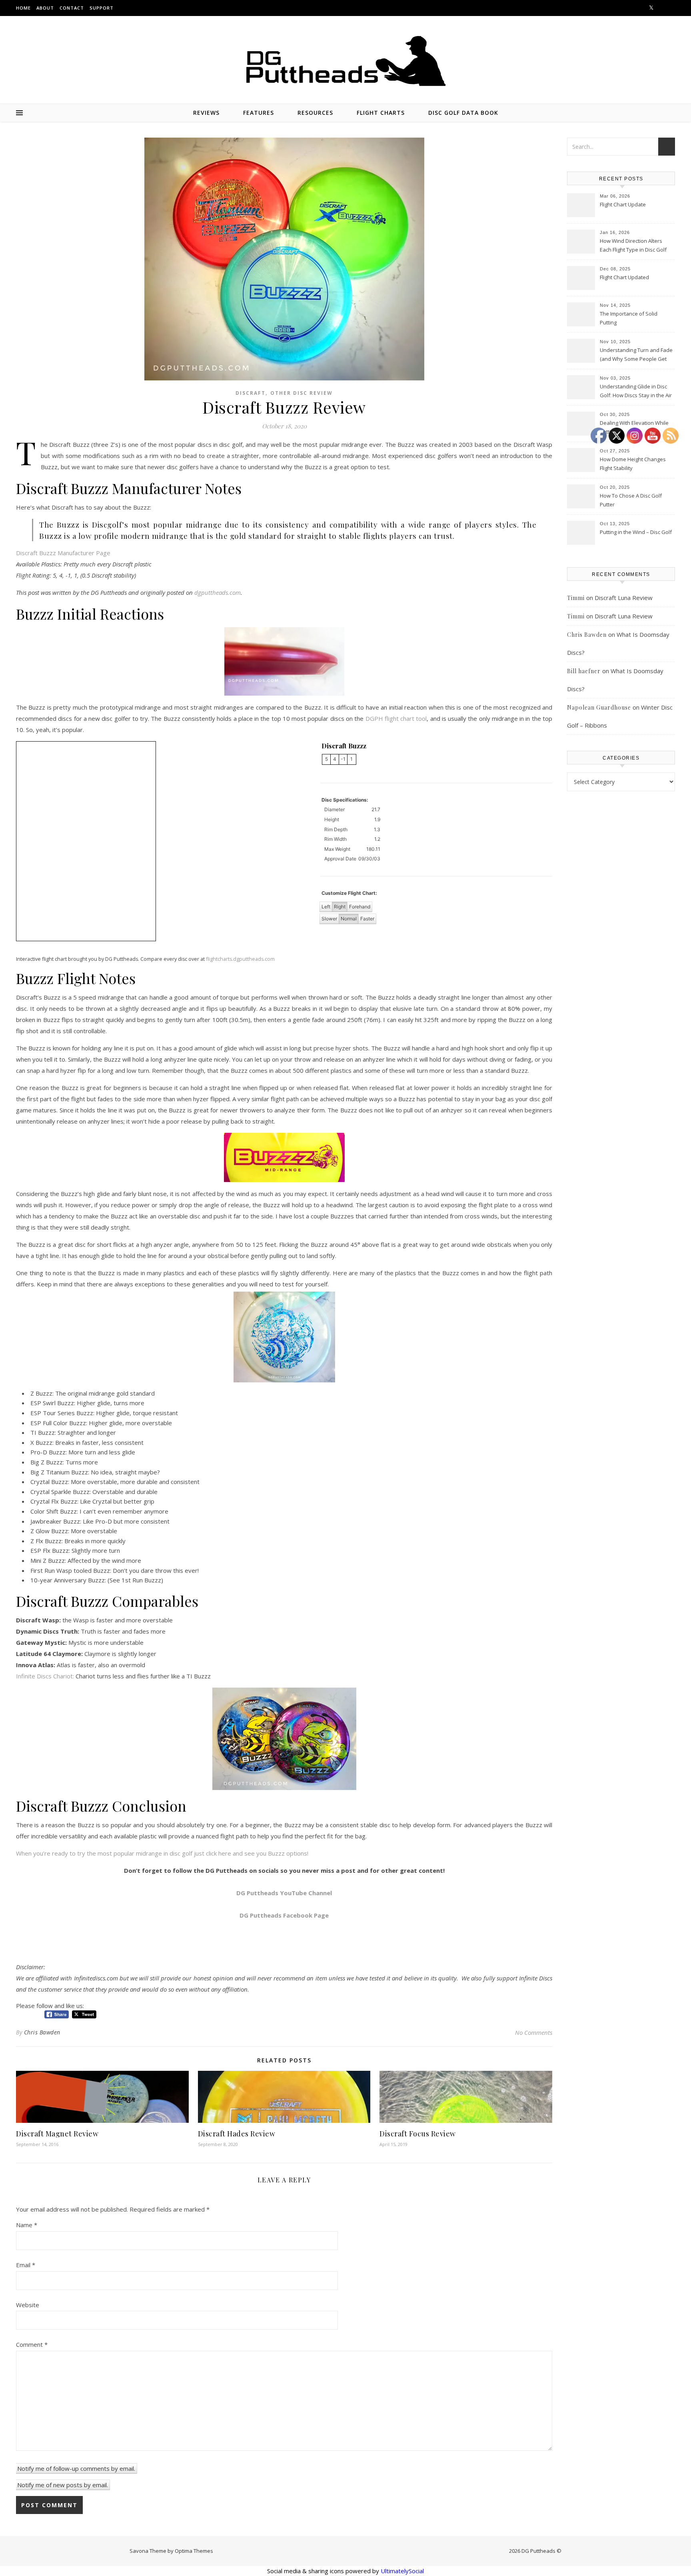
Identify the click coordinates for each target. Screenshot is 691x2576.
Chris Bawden (42, 2032)
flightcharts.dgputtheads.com (240, 959)
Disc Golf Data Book (463, 113)
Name (27, 2225)
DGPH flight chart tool (396, 718)
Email (26, 2265)
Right (340, 907)
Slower (329, 919)
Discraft (251, 393)
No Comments (534, 2032)
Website (28, 2305)
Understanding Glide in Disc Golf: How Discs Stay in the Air (636, 391)
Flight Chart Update (623, 204)
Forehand (360, 907)
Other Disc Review (302, 393)
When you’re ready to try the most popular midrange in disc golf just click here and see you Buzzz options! (162, 1853)
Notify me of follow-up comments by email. (76, 2468)
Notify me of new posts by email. (63, 2485)
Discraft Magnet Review (57, 2134)
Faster (367, 919)
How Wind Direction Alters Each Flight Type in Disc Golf (633, 245)
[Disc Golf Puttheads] (345, 61)
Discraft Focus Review (418, 2134)
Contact (72, 8)
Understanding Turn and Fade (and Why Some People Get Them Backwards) (636, 355)
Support (102, 8)
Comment (32, 2344)
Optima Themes (194, 2551)
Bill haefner (584, 671)
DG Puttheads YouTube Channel (284, 1893)
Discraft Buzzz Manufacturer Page (63, 553)
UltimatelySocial (402, 2571)
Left (326, 907)
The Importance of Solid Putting (629, 318)
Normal (349, 919)
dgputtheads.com (218, 592)
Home (23, 8)
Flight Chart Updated (624, 277)
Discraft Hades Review (237, 2134)
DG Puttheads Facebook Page (284, 1915)
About (45, 8)
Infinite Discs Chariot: (45, 1676)
